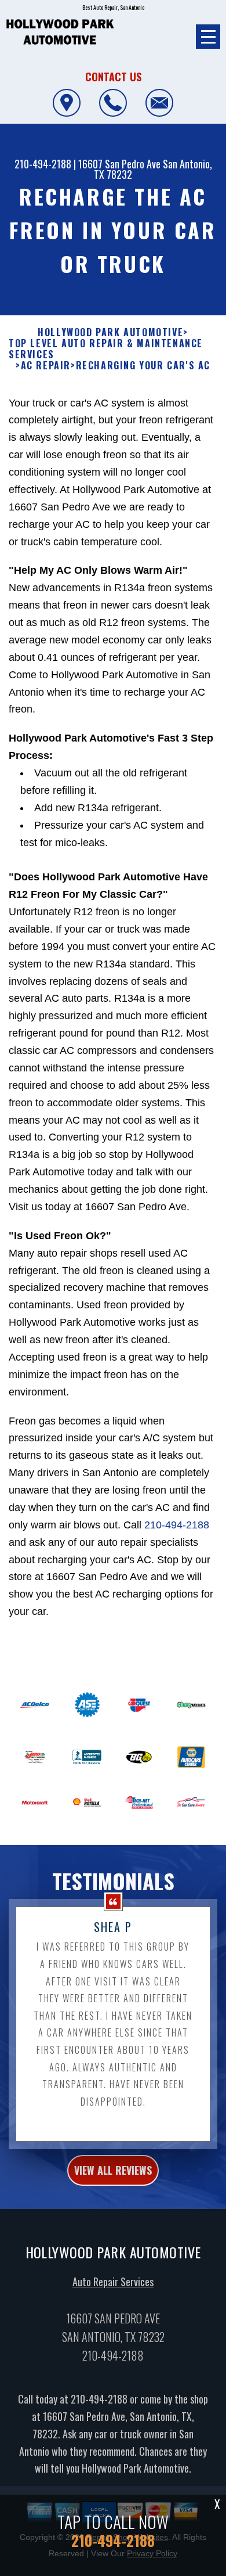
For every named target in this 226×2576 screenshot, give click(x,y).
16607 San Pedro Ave (119, 164)
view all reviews (113, 2170)
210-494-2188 (43, 164)
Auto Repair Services (113, 2282)
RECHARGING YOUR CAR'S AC (143, 366)
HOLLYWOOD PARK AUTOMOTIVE (110, 332)
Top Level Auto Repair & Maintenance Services (106, 349)
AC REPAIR (46, 366)
